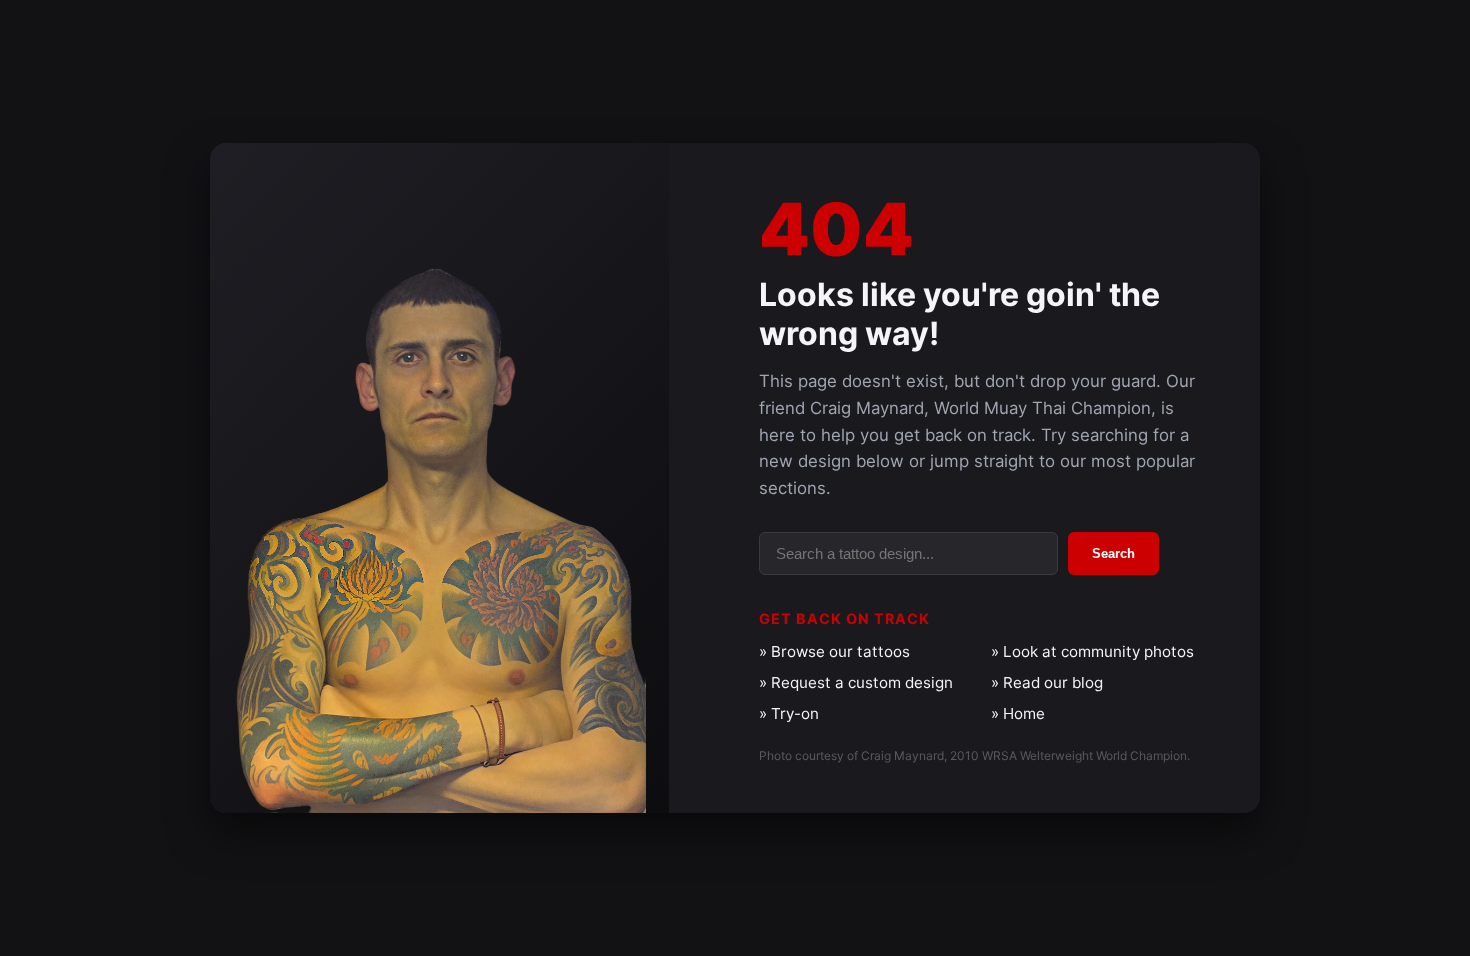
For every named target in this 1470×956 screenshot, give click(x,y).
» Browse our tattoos (834, 651)
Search (1113, 553)
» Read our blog (1047, 682)
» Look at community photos (1092, 651)
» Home (1018, 713)
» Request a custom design (856, 682)
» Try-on (789, 713)
